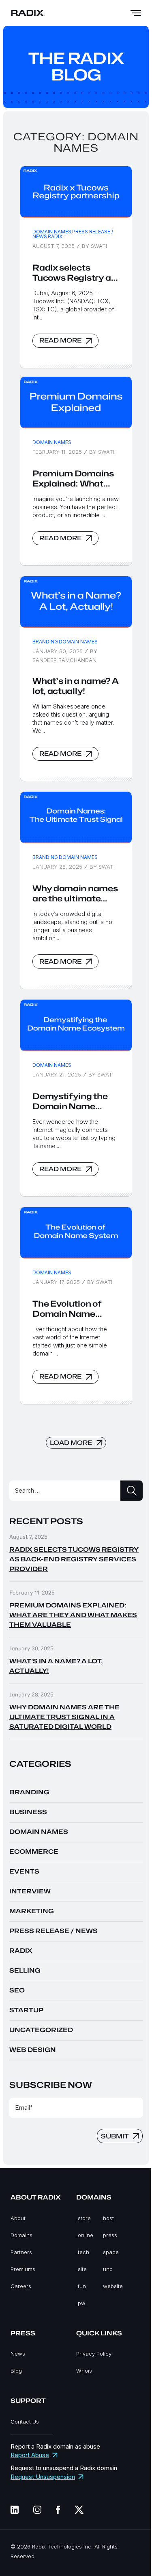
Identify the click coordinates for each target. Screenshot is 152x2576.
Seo (17, 1990)
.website (112, 2286)
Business (28, 1812)
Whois (84, 2371)
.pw (81, 2303)
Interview (30, 1891)
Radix (55, 236)
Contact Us (25, 2422)
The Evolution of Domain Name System (67, 1309)
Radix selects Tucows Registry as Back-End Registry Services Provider (74, 273)
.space (110, 2252)
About (18, 2218)
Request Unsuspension (43, 2477)
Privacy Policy (94, 2354)
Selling (25, 1971)
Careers (21, 2286)
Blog (16, 2371)
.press (109, 2235)
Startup (26, 2010)
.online (85, 2235)
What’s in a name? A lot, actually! (75, 686)
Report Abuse (30, 2455)
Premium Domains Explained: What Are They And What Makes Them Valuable (74, 479)
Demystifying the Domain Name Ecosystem (70, 1102)
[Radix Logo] (28, 13)
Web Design (33, 2050)
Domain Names (52, 232)
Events (24, 1872)
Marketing (32, 1911)
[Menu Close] (136, 13)
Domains (21, 2235)
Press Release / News (73, 234)
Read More (60, 341)
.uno (107, 2269)
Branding (45, 642)
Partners (21, 2252)
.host (108, 2218)
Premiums (23, 2269)
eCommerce (34, 1852)
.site (81, 2269)
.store (83, 2218)
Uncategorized (41, 2030)
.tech (83, 2252)
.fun (81, 2286)
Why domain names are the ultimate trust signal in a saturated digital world (75, 894)
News (18, 2354)
